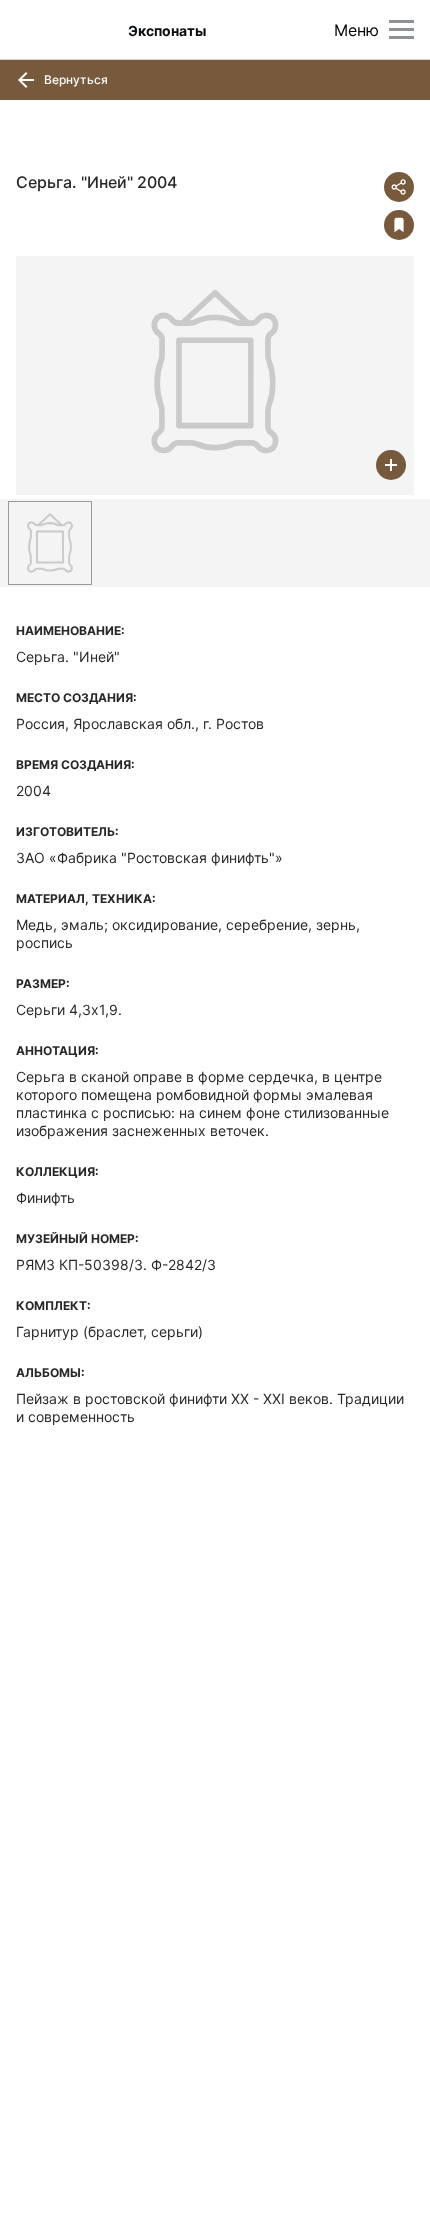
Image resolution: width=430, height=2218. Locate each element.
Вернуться (74, 79)
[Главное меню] (401, 29)
